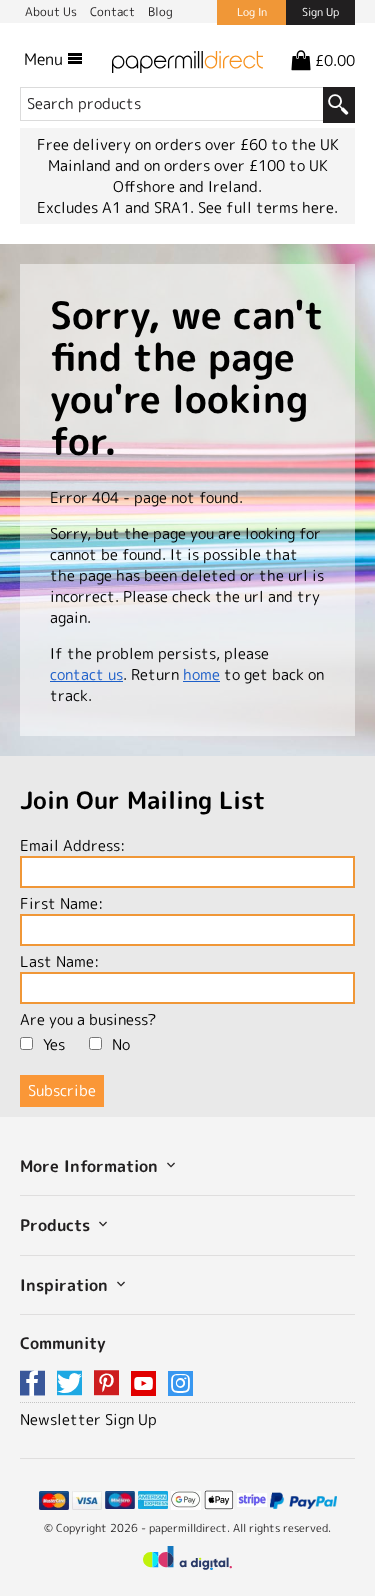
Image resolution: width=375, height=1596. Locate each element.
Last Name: (59, 961)
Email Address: (72, 845)
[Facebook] (36, 1384)
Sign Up (320, 12)
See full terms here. (268, 207)
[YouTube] (147, 1384)
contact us (86, 674)
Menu (45, 59)
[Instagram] (180, 1384)
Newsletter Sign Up (88, 1419)
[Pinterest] (110, 1384)
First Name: (61, 903)
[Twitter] (73, 1384)
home (201, 674)
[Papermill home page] (187, 58)
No (121, 1044)
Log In (252, 12)
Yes (54, 1044)
